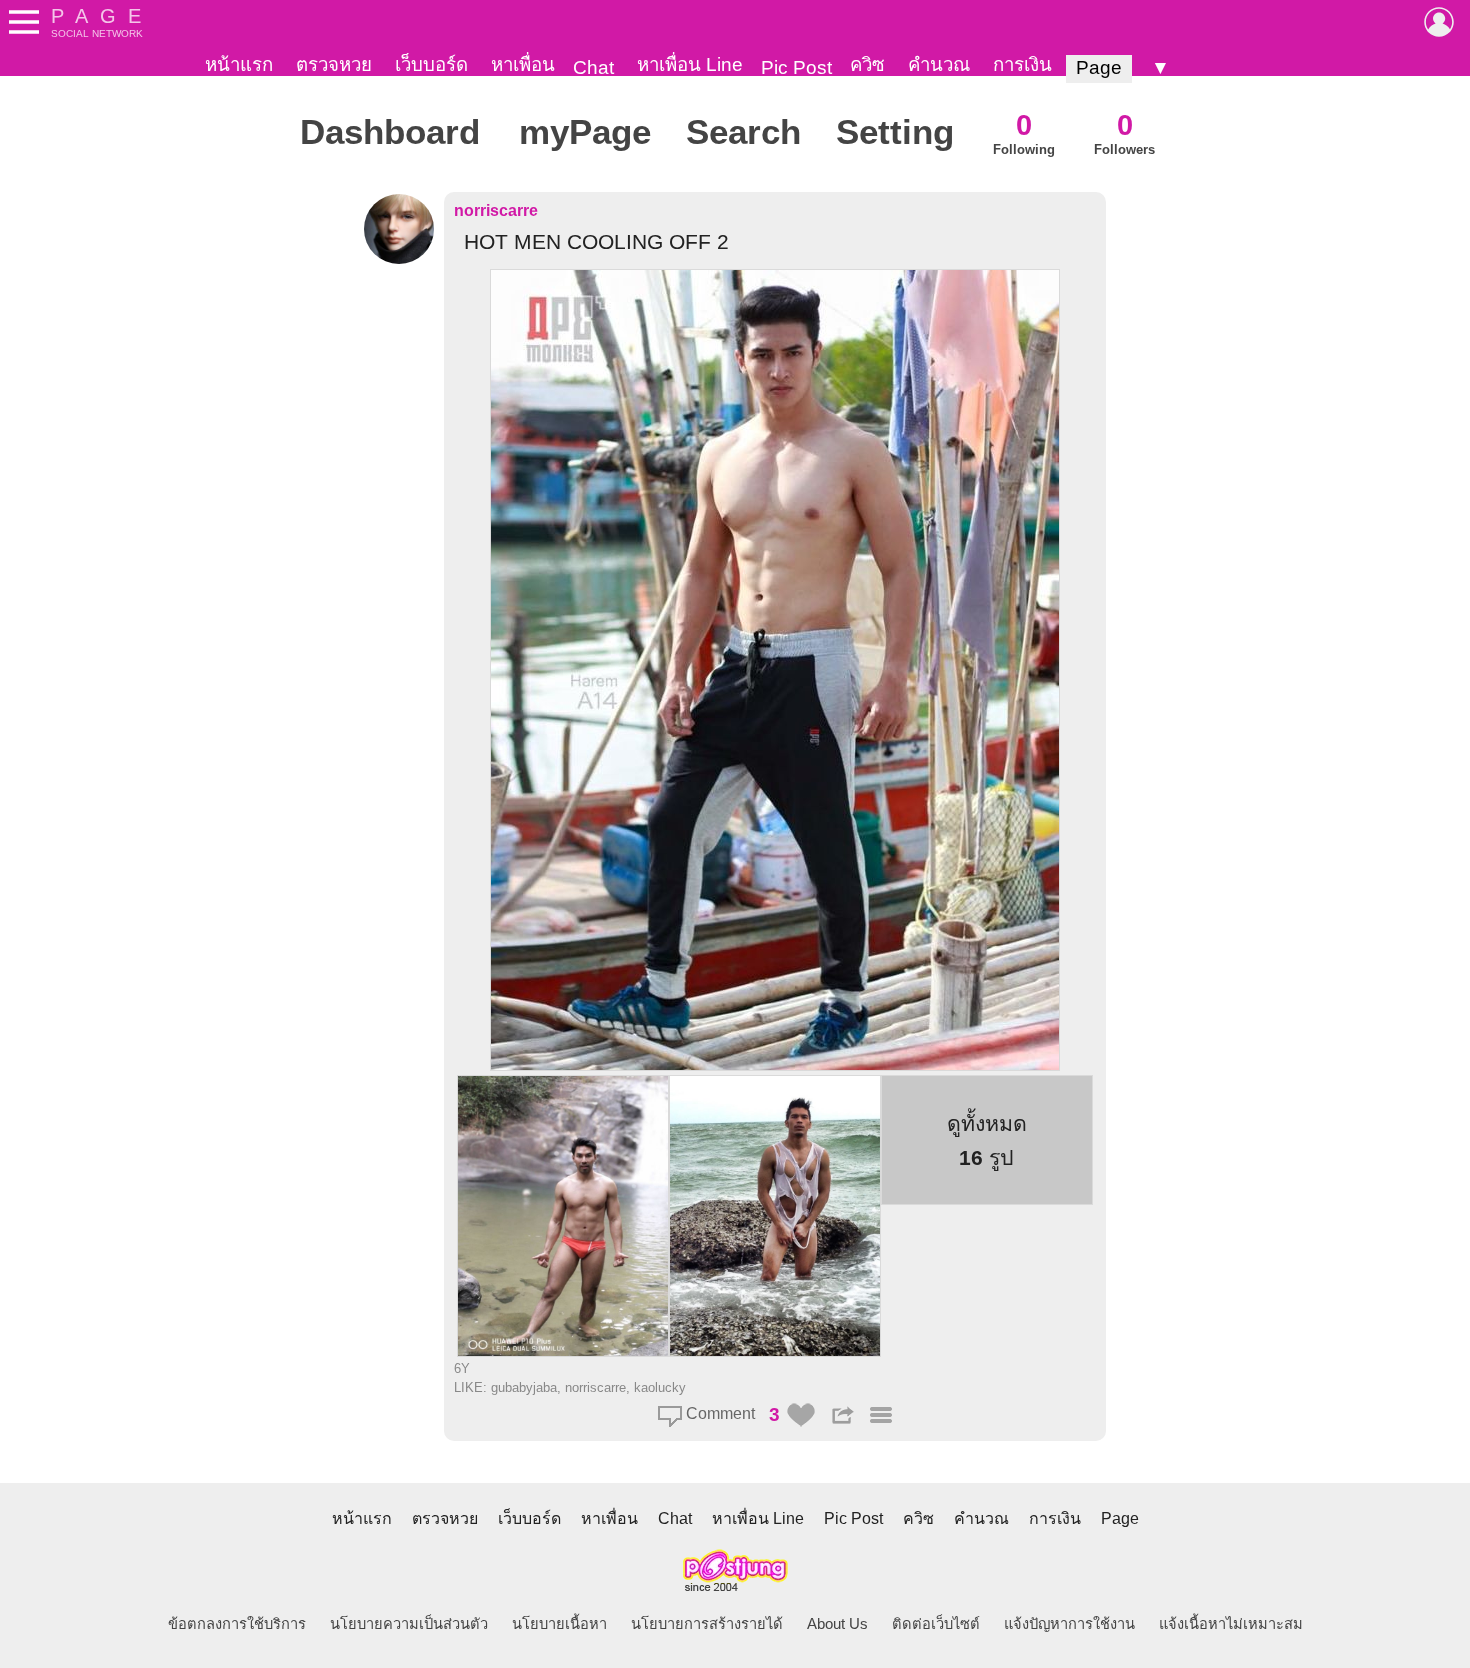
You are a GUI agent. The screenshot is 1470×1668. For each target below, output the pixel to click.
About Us (837, 1624)
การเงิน (1022, 64)
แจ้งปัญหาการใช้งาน (1069, 1624)
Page (1099, 67)
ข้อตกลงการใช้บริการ (237, 1624)
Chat (593, 67)
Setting (895, 132)
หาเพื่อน (523, 64)
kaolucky (660, 1387)
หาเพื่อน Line (690, 64)
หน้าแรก (239, 64)
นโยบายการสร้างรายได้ (707, 1624)
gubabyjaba (524, 1387)
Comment (718, 1413)
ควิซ (867, 64)
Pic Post (796, 67)
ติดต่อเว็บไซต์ (936, 1624)
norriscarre (496, 210)
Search (743, 132)
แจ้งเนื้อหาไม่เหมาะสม (1231, 1624)
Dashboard (390, 132)
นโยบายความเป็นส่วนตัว (409, 1624)
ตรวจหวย (334, 64)
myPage (585, 132)
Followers (1124, 132)
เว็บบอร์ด (431, 64)
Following (1024, 132)
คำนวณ (939, 64)
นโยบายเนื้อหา (559, 1624)
